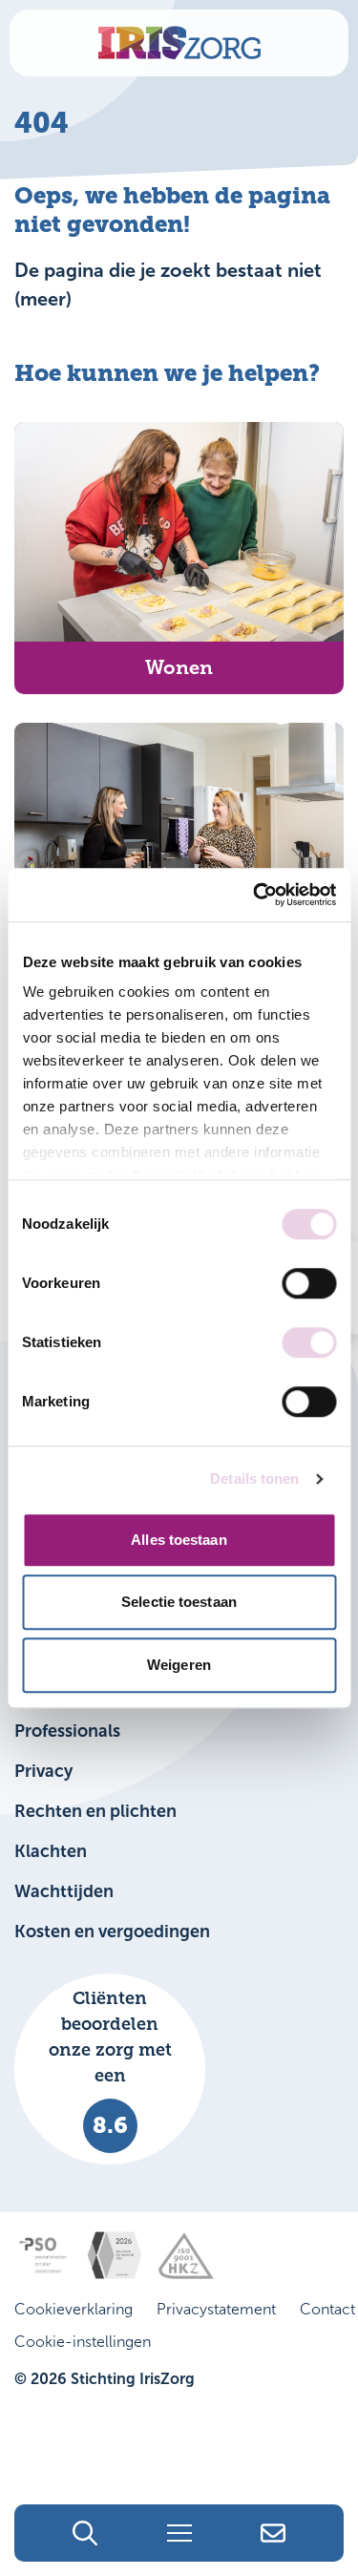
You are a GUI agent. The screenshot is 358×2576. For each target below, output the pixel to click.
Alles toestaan (179, 1540)
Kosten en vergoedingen (112, 1932)
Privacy (43, 1771)
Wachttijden (64, 1891)
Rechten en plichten (95, 1811)
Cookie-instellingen (83, 2342)
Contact (327, 2309)
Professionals (67, 1731)
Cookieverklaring (74, 2309)
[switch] (309, 1283)
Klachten (51, 1851)
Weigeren (179, 1665)
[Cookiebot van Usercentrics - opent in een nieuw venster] (255, 895)
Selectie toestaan (179, 1602)
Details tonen (254, 1478)
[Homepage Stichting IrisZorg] (179, 43)
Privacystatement (216, 2309)
